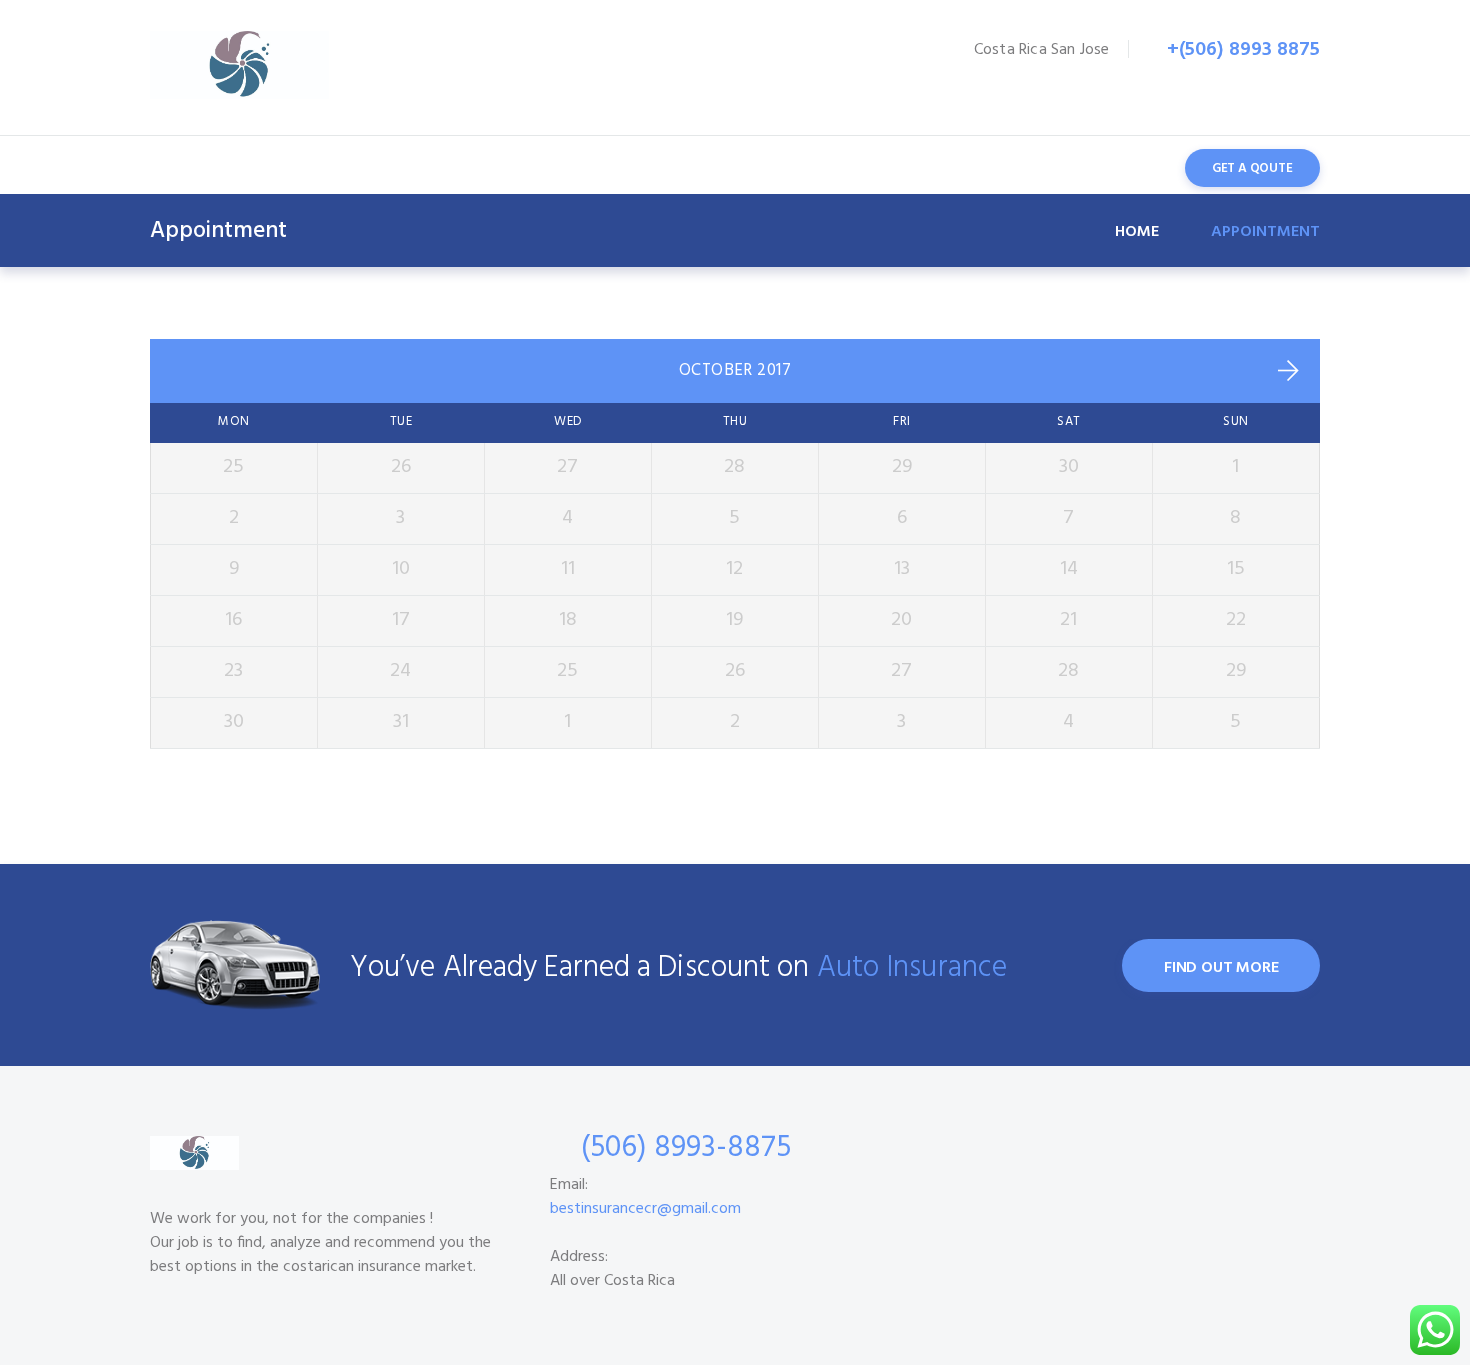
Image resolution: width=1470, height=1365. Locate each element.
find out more (1221, 968)
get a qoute (1252, 168)
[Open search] (1131, 167)
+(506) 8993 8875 (1243, 50)
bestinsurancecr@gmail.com (645, 1209)
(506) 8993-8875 (686, 1148)
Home (1137, 232)
